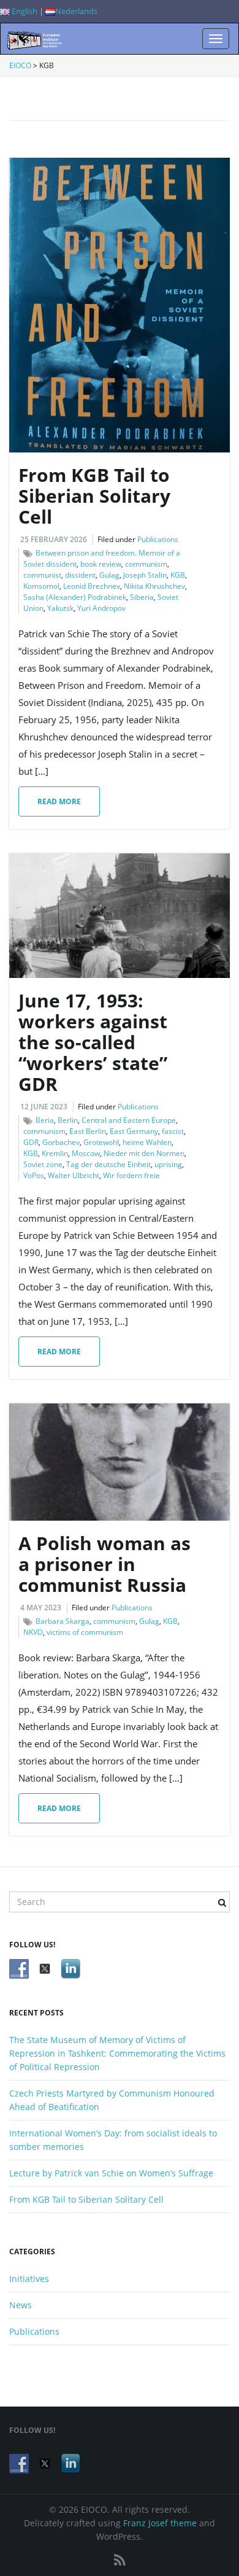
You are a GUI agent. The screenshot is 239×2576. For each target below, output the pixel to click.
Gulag (109, 575)
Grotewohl (101, 1142)
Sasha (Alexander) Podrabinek (75, 597)
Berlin (68, 1120)
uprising (168, 1164)
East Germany (134, 1131)
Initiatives (29, 2279)
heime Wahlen (147, 1142)
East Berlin (88, 1131)
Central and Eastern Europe (129, 1120)
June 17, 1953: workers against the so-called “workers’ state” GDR (93, 1042)
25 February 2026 (54, 539)
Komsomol (41, 586)
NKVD (33, 1632)
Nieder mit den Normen (144, 1153)
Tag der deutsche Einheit (108, 1164)
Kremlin (55, 1153)
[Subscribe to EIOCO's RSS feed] (120, 2560)
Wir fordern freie (131, 1175)
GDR (31, 1142)
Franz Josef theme (160, 2523)
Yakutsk (60, 608)
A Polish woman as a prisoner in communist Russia (104, 1564)
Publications (158, 539)
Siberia (142, 597)
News (21, 2305)
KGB (178, 575)
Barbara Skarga (63, 1621)
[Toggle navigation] (216, 39)
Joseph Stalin (145, 575)
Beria (45, 1120)
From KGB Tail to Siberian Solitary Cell (94, 496)
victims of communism (85, 1632)
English (24, 11)
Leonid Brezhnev (92, 586)
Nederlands (76, 11)
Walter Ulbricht (74, 1175)
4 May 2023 (41, 1608)
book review (101, 564)
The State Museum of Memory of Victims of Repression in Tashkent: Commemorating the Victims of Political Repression (117, 2053)
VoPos (34, 1175)
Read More (59, 801)
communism (146, 564)
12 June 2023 (44, 1107)
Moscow (86, 1153)
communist (42, 575)
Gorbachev (61, 1142)
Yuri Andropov (101, 608)
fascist (173, 1131)
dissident (80, 575)
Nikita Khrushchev (154, 586)
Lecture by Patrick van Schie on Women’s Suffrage (111, 2173)
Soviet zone (43, 1164)
